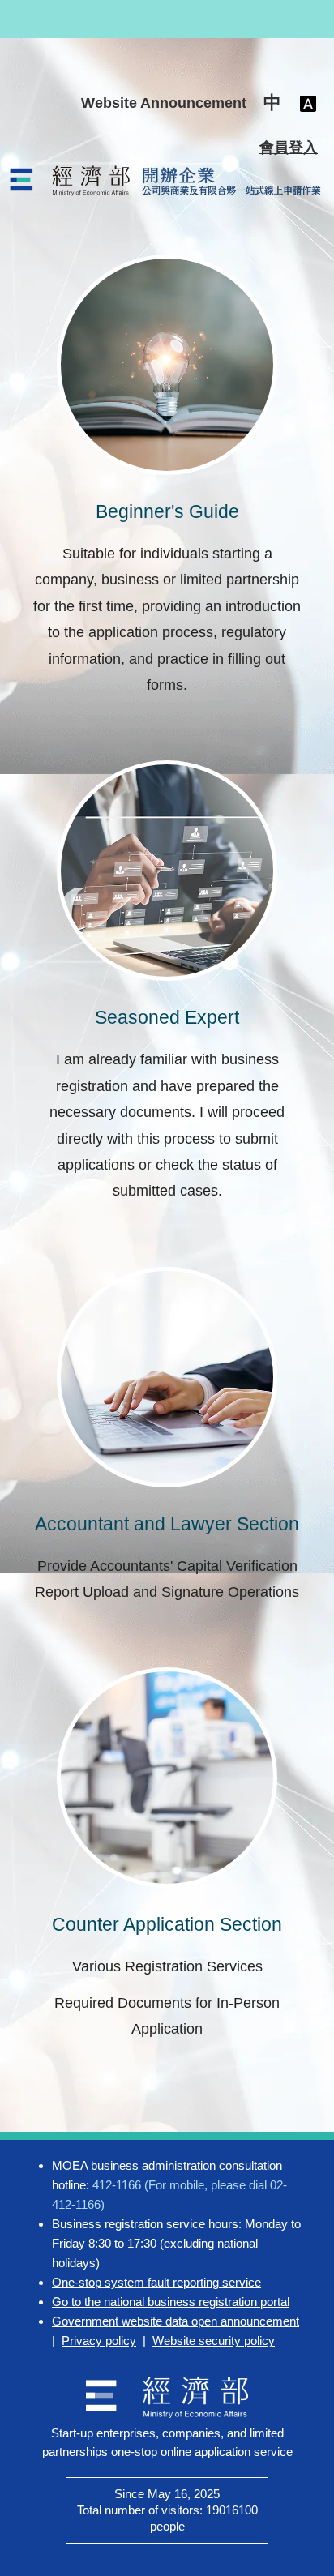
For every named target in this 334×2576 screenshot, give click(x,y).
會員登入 (289, 148)
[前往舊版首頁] (167, 181)
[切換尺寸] (308, 103)
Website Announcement (164, 103)
